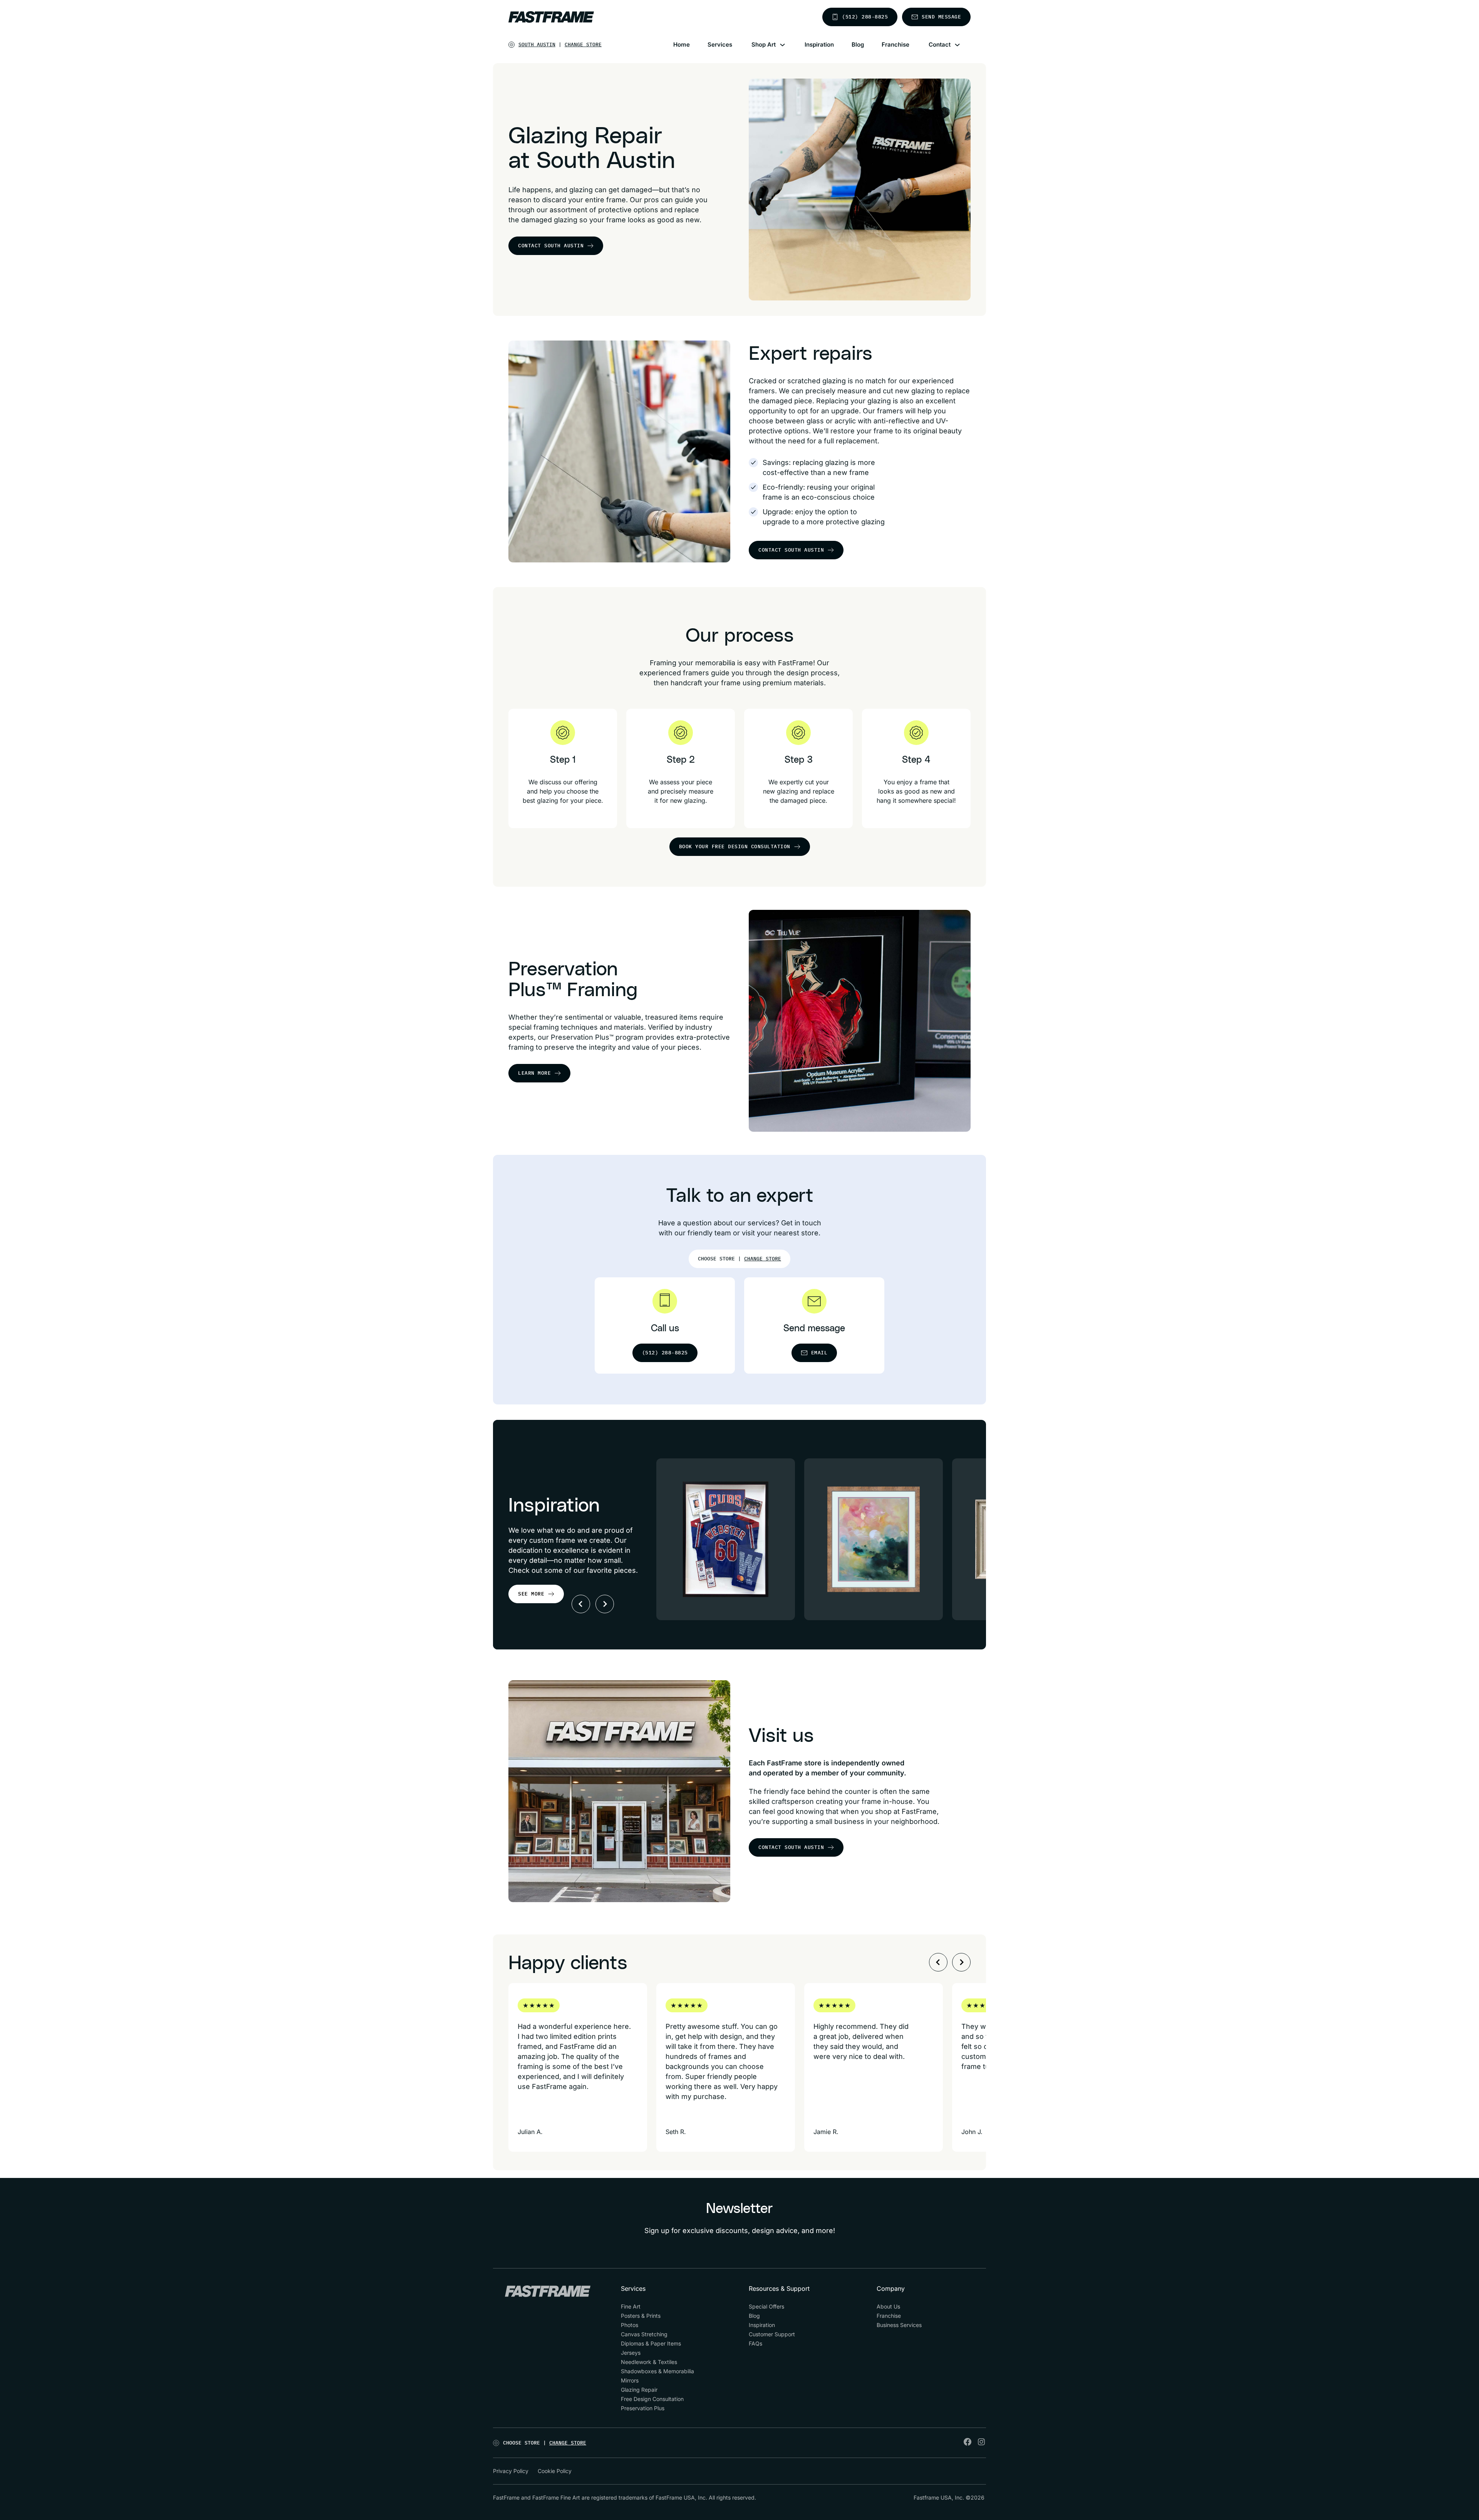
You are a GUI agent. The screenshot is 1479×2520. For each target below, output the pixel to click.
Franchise (895, 44)
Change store (583, 44)
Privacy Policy (511, 2471)
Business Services (899, 2325)
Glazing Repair (639, 2390)
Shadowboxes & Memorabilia (657, 2371)
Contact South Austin (551, 246)
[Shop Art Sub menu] (787, 45)
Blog (858, 44)
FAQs (755, 2343)
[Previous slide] (581, 1604)
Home (682, 44)
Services (720, 44)
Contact (940, 44)
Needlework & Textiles (649, 2362)
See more (531, 1594)
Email (819, 1353)
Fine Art (631, 2306)
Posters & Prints (641, 2316)
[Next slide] (961, 1962)
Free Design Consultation (652, 2399)
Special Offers (766, 2306)
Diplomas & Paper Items (651, 2343)
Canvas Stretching (644, 2334)
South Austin (537, 44)
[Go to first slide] (605, 1604)
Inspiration (819, 44)
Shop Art (764, 44)
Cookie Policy (555, 2471)
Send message (941, 17)
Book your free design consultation (735, 846)
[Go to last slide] (938, 1962)
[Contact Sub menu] (962, 45)
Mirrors (630, 2380)
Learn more (534, 1073)
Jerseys (631, 2353)
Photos (630, 2325)
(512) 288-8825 (865, 17)
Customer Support (772, 2334)
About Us (888, 2306)
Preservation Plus (643, 2408)
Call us (665, 1329)
